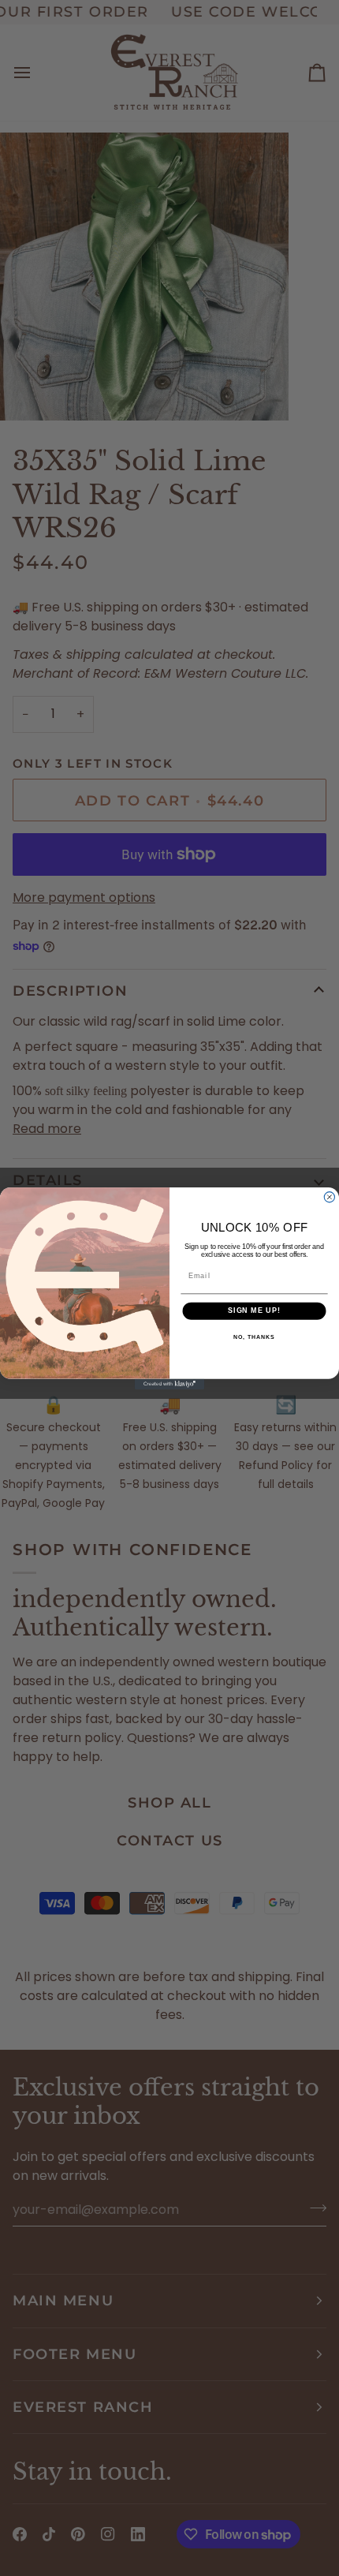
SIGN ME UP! (254, 1310)
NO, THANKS (254, 1337)
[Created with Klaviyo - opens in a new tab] (169, 1383)
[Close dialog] (329, 1196)
